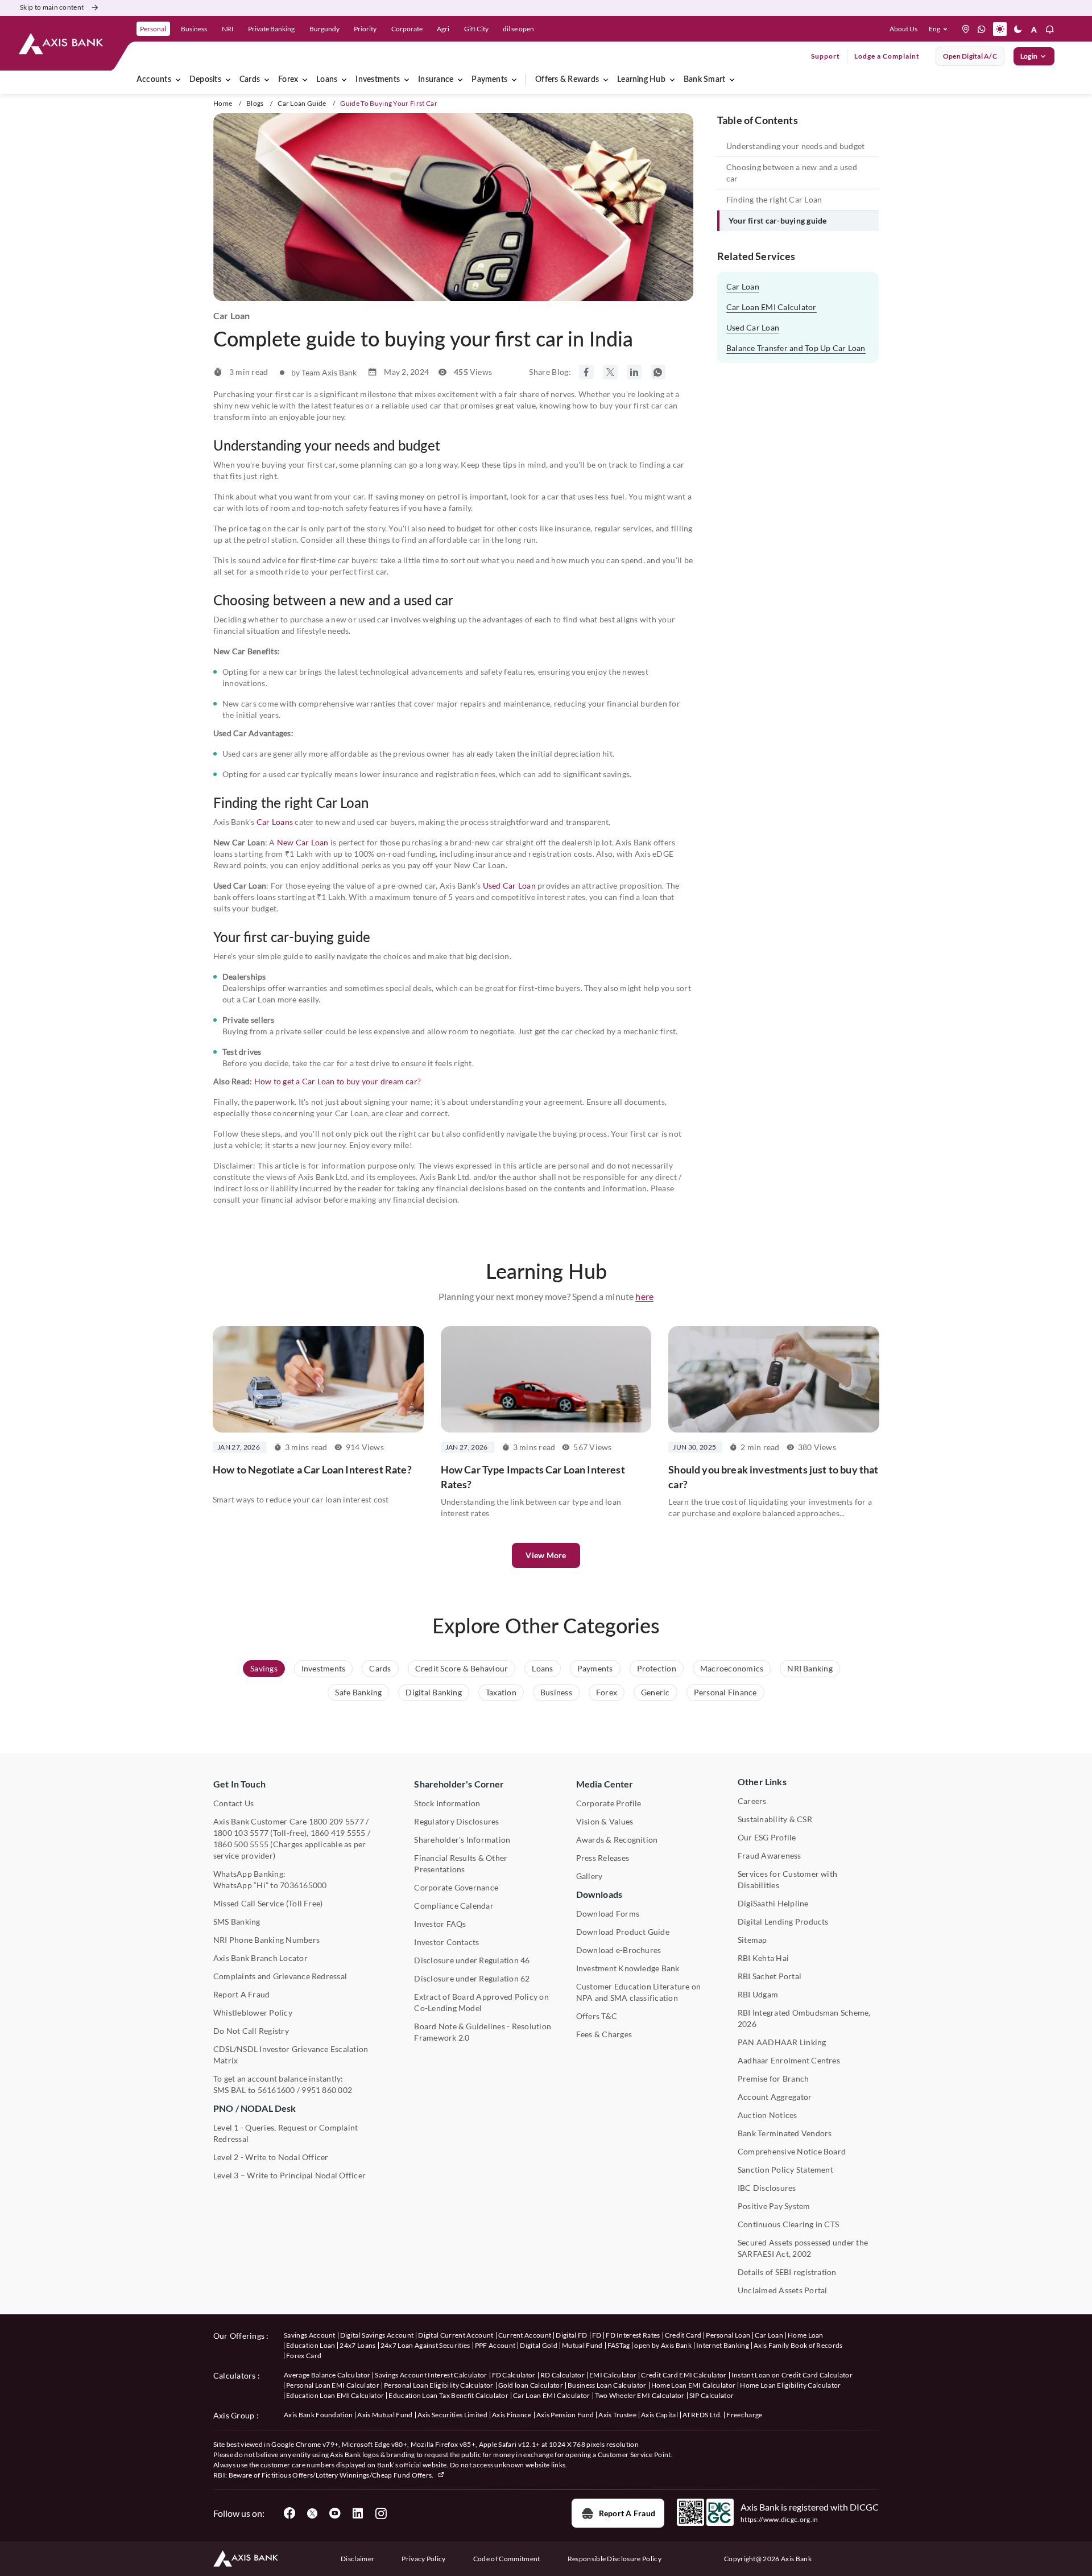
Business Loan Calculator (607, 2385)
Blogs (255, 103)
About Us (903, 29)
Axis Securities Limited (452, 2415)
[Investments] (407, 80)
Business (556, 1692)
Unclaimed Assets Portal (783, 2290)
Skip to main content (52, 7)
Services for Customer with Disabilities (787, 1879)
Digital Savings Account (377, 2335)
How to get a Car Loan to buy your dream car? (338, 1081)
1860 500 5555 (241, 1844)
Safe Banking (358, 1692)
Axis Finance (512, 2415)
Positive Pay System (774, 2206)
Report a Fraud (627, 2513)
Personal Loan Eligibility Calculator (439, 2385)
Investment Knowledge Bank (628, 1968)
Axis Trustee (617, 2415)
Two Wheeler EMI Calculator (640, 2395)
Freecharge (744, 2415)
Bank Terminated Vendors (785, 2133)
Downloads (599, 1894)
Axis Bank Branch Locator (260, 1958)
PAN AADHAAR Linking (782, 2042)
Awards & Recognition (617, 1840)
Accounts (154, 80)
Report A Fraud (241, 1994)
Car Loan (743, 286)
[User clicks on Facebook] (289, 2513)
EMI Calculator (613, 2375)
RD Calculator (562, 2375)
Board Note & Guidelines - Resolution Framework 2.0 (483, 2032)
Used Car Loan (509, 886)
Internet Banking (723, 2345)
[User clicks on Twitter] (312, 2513)
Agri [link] (443, 29)
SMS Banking (237, 1921)
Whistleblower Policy (253, 2013)
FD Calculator (514, 2375)
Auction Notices (768, 2115)
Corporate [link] (407, 29)
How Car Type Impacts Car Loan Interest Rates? (533, 1477)
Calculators (235, 2375)
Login (1029, 56)
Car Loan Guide (302, 103)
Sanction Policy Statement (785, 2170)
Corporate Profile (609, 1803)
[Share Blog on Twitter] (610, 372)
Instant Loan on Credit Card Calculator (792, 2375)
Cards (250, 80)
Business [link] (194, 29)
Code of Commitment (507, 2559)
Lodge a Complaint (887, 56)
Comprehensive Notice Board (792, 2151)
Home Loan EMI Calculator (694, 2385)
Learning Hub (641, 80)
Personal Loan (728, 2335)
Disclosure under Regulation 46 (472, 1960)
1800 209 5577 (336, 1821)
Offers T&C (597, 2016)
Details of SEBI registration (787, 2272)
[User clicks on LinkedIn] (358, 2513)
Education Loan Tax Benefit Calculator (448, 2395)
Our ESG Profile (767, 1837)
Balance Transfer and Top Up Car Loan (796, 348)
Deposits (205, 80)
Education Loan (311, 2345)
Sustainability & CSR (775, 1819)
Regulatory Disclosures (456, 1821)
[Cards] (267, 80)
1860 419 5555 (338, 1833)
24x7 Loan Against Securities (425, 2345)
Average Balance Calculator (327, 2375)
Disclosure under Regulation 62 (472, 1978)
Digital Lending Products (783, 1921)
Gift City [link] (476, 29)
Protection (657, 1668)
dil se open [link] (518, 29)
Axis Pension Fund (565, 2415)
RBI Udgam (758, 1994)
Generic (655, 1692)
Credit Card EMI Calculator (684, 2375)
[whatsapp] (982, 29)
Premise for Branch (773, 2078)
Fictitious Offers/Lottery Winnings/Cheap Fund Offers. (348, 2475)
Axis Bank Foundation (318, 2415)
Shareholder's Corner (459, 1784)
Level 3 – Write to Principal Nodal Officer (289, 2175)
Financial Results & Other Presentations (461, 1863)
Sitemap (752, 1940)
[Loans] (344, 80)
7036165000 (303, 1885)
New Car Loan (303, 842)
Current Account (525, 2335)
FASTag (619, 2345)
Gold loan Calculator (531, 2385)
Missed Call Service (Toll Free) (268, 1903)
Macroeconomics (732, 1668)
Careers (752, 1801)
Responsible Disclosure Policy (615, 2559)
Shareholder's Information (462, 1840)
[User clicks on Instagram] (380, 2513)
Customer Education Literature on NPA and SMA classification (639, 1992)
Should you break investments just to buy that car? (773, 1477)
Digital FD (571, 2335)
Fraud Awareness (770, 1855)
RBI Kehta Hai (763, 1958)
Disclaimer (357, 2559)
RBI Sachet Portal (770, 1976)
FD (597, 2335)
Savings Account (310, 2335)
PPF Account (495, 2345)
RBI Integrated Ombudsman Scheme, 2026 (804, 2018)
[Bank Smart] (732, 80)
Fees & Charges (604, 2034)
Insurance (436, 80)
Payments (489, 80)
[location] (966, 29)
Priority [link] (365, 29)
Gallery (590, 1876)
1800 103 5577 (241, 1833)
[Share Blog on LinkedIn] (634, 372)
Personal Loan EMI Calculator (333, 2385)
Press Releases (603, 1858)
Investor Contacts (446, 1942)
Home (223, 103)
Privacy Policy (423, 2559)
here (644, 1296)
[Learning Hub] (672, 80)
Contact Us (233, 1803)
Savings (264, 1668)
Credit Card (683, 2335)
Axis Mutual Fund (385, 2415)
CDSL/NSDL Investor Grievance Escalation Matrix (291, 2055)
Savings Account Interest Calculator (431, 2375)
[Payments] (514, 80)
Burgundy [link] (324, 29)
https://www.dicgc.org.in (779, 2519)
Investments (378, 80)
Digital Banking (434, 1692)
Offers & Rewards (567, 80)
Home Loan (806, 2335)
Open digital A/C (970, 56)
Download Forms (608, 1914)
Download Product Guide (623, 1932)
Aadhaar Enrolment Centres (789, 2060)
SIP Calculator (712, 2395)
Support (826, 56)
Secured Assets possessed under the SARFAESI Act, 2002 (803, 2248)
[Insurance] (460, 80)
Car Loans (275, 822)
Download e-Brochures (619, 1950)
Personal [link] (153, 29)
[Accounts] (178, 80)
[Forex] (305, 80)
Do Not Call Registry (251, 2031)
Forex (288, 80)
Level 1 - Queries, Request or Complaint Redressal (286, 2133)
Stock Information (447, 1803)
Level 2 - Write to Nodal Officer (271, 2157)
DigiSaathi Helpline (773, 1903)
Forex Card (304, 2356)
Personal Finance (725, 1692)
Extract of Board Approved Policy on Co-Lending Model (481, 2002)
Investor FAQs (440, 1924)
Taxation (501, 1692)
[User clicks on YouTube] (335, 2513)
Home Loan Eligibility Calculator (790, 2385)
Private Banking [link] (271, 29)
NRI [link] (228, 29)
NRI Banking (810, 1668)
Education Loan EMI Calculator (335, 2395)
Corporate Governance (456, 1887)
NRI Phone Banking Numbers (266, 1940)
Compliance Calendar (454, 1906)
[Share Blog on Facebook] (586, 372)
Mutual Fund (582, 2345)
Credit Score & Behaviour (462, 1668)
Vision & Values (605, 1821)
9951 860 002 (327, 2090)
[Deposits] (228, 80)
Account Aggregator (775, 2097)
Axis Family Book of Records (798, 2345)
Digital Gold (539, 2345)
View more (546, 1555)
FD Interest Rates (633, 2335)
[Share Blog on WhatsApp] (658, 372)
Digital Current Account (456, 2335)
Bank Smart (704, 80)
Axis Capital (659, 2415)
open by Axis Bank (663, 2345)
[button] (940, 29)
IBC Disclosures (767, 2188)
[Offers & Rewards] (606, 80)
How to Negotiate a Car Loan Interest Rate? (312, 1469)
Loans (327, 80)
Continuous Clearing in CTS (788, 2224)
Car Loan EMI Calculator (772, 307)
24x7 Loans (357, 2345)
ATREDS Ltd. (702, 2415)
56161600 (276, 2090)
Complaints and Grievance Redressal (280, 1976)
